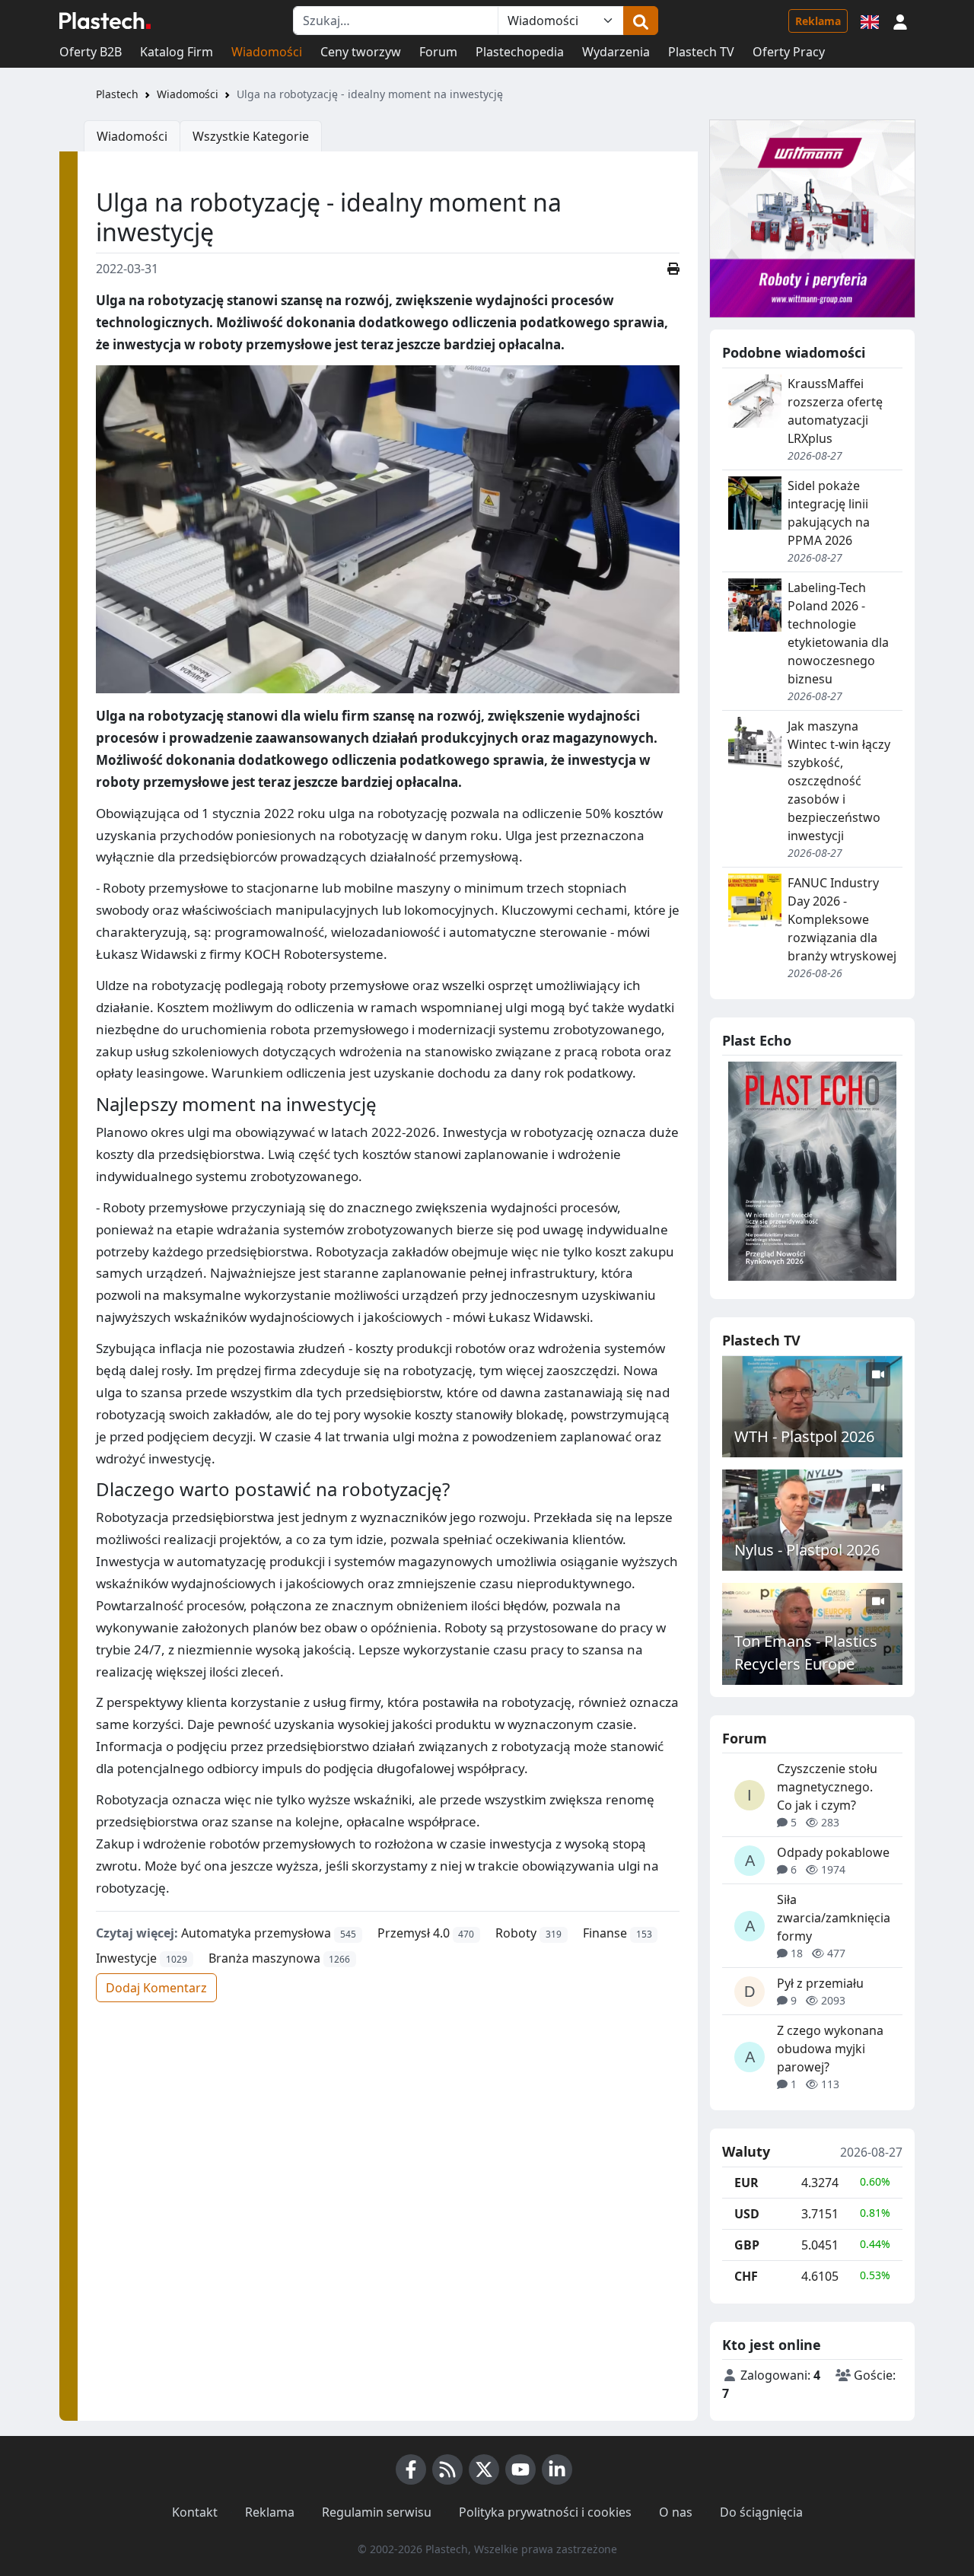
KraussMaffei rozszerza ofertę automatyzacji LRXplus (835, 411)
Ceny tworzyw (361, 52)
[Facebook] (411, 2469)
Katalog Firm (177, 52)
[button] (900, 21)
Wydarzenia (616, 52)
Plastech (117, 94)
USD (747, 2214)
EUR (746, 2183)
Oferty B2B (91, 52)
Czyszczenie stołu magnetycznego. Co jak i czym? (827, 1787)
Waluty (746, 2152)
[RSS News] (447, 2469)
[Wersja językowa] (870, 21)
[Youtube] (520, 2469)
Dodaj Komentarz (156, 1988)
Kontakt (195, 2512)
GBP (747, 2245)
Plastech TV (701, 52)
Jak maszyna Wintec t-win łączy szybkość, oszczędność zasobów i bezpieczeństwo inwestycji (839, 781)
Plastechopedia (520, 52)
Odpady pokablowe (833, 1852)
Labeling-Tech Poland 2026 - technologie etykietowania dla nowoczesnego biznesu (838, 633)
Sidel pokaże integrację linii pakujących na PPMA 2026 (829, 513)
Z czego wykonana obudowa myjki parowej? (830, 2049)
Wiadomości (267, 52)
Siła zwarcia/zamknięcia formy (834, 1918)
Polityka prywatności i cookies (545, 2512)
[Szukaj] (641, 21)
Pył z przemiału (820, 1983)
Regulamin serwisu (377, 2512)
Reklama (818, 21)
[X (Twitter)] (484, 2469)
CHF (746, 2276)
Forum (438, 52)
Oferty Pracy (789, 52)
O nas (676, 2512)
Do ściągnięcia (761, 2512)
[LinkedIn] (557, 2469)
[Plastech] (105, 21)
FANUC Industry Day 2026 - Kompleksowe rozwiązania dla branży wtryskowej (842, 919)
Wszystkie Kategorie (251, 136)
